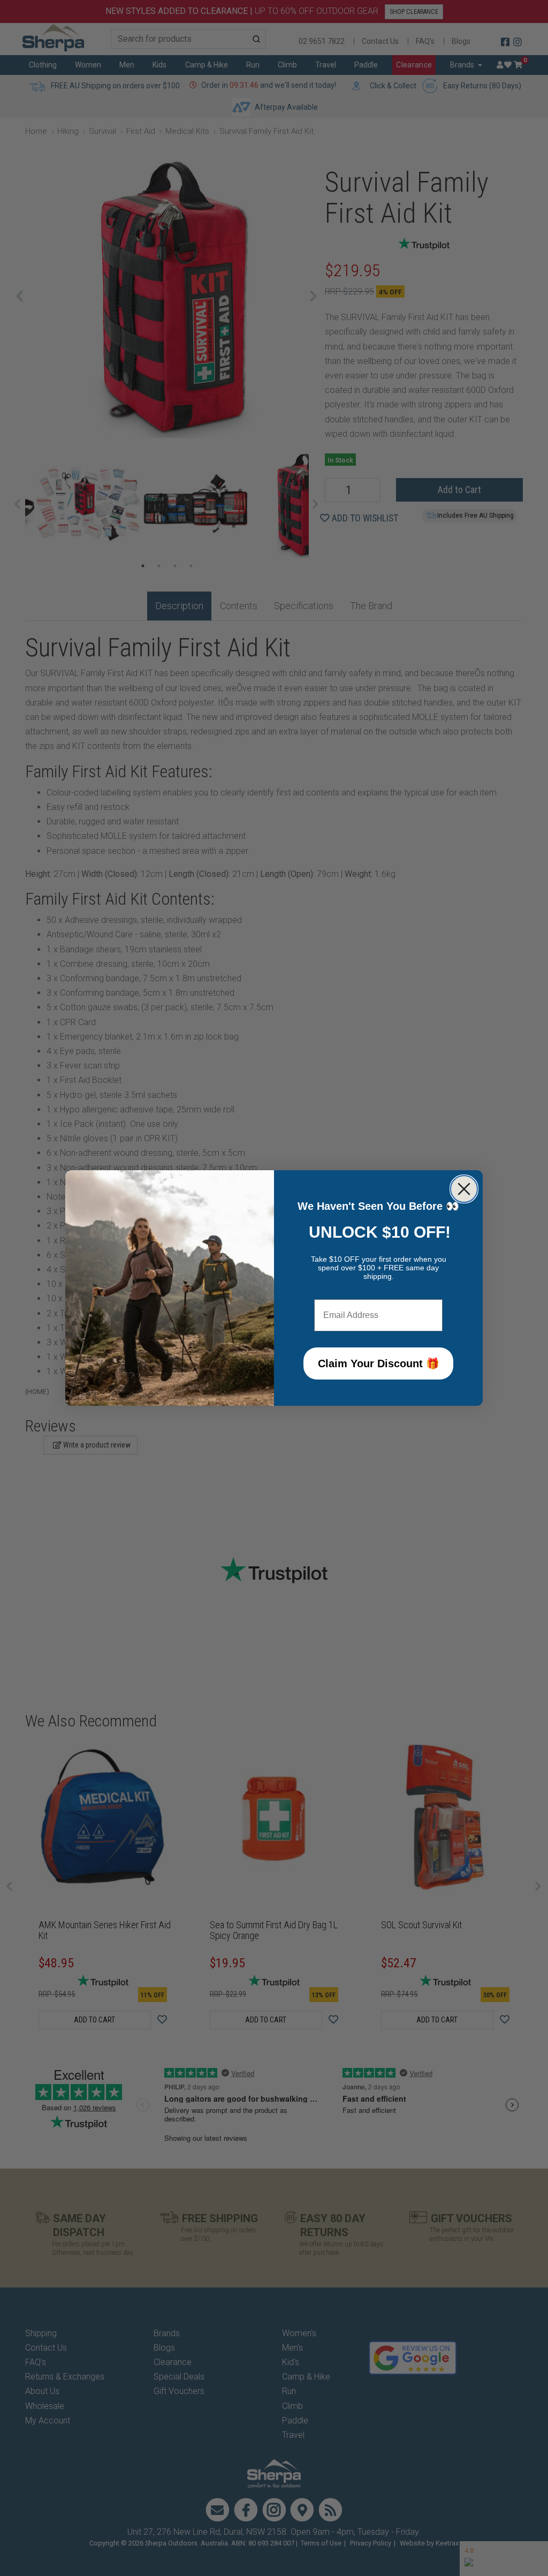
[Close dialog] (464, 1189)
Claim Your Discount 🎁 (379, 1363)
